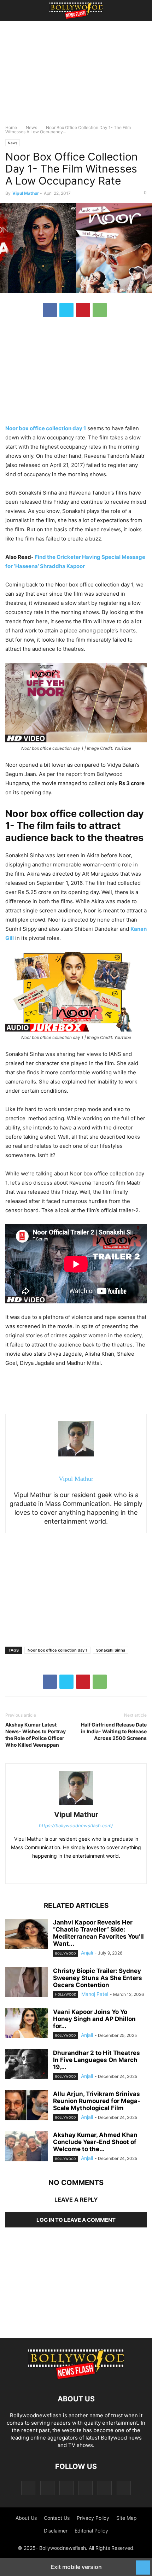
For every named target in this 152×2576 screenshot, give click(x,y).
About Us (26, 2518)
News (31, 127)
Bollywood (65, 1953)
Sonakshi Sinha (111, 1650)
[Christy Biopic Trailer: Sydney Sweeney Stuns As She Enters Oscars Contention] (27, 1983)
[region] (76, 76)
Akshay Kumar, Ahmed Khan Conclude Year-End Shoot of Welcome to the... (95, 2142)
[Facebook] (50, 310)
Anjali (87, 1953)
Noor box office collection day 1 (57, 1650)
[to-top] (143, 2564)
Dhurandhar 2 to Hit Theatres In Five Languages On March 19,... (97, 2060)
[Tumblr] (105, 2488)
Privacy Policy (93, 2518)
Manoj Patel (95, 1994)
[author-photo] (76, 1805)
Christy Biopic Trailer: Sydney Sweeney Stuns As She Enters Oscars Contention (98, 1978)
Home (11, 127)
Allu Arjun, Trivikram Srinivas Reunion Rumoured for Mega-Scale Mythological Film (97, 2101)
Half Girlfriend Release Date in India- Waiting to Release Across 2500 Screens (114, 1731)
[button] (16, 11)
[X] (66, 310)
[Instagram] (47, 2488)
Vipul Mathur (26, 193)
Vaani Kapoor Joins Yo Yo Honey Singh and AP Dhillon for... (94, 2019)
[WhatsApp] (100, 310)
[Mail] (66, 2488)
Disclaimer (56, 2531)
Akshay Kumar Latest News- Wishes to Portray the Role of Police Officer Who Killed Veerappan (36, 1735)
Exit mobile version (76, 2567)
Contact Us (57, 2518)
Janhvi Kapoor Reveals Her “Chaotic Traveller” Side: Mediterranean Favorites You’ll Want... (98, 1933)
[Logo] (76, 2378)
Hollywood (66, 1994)
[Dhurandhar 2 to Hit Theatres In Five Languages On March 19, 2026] (27, 2065)
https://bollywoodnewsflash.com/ (76, 1826)
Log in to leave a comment (76, 2220)
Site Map (127, 2518)
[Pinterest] (83, 310)
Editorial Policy (91, 2531)
